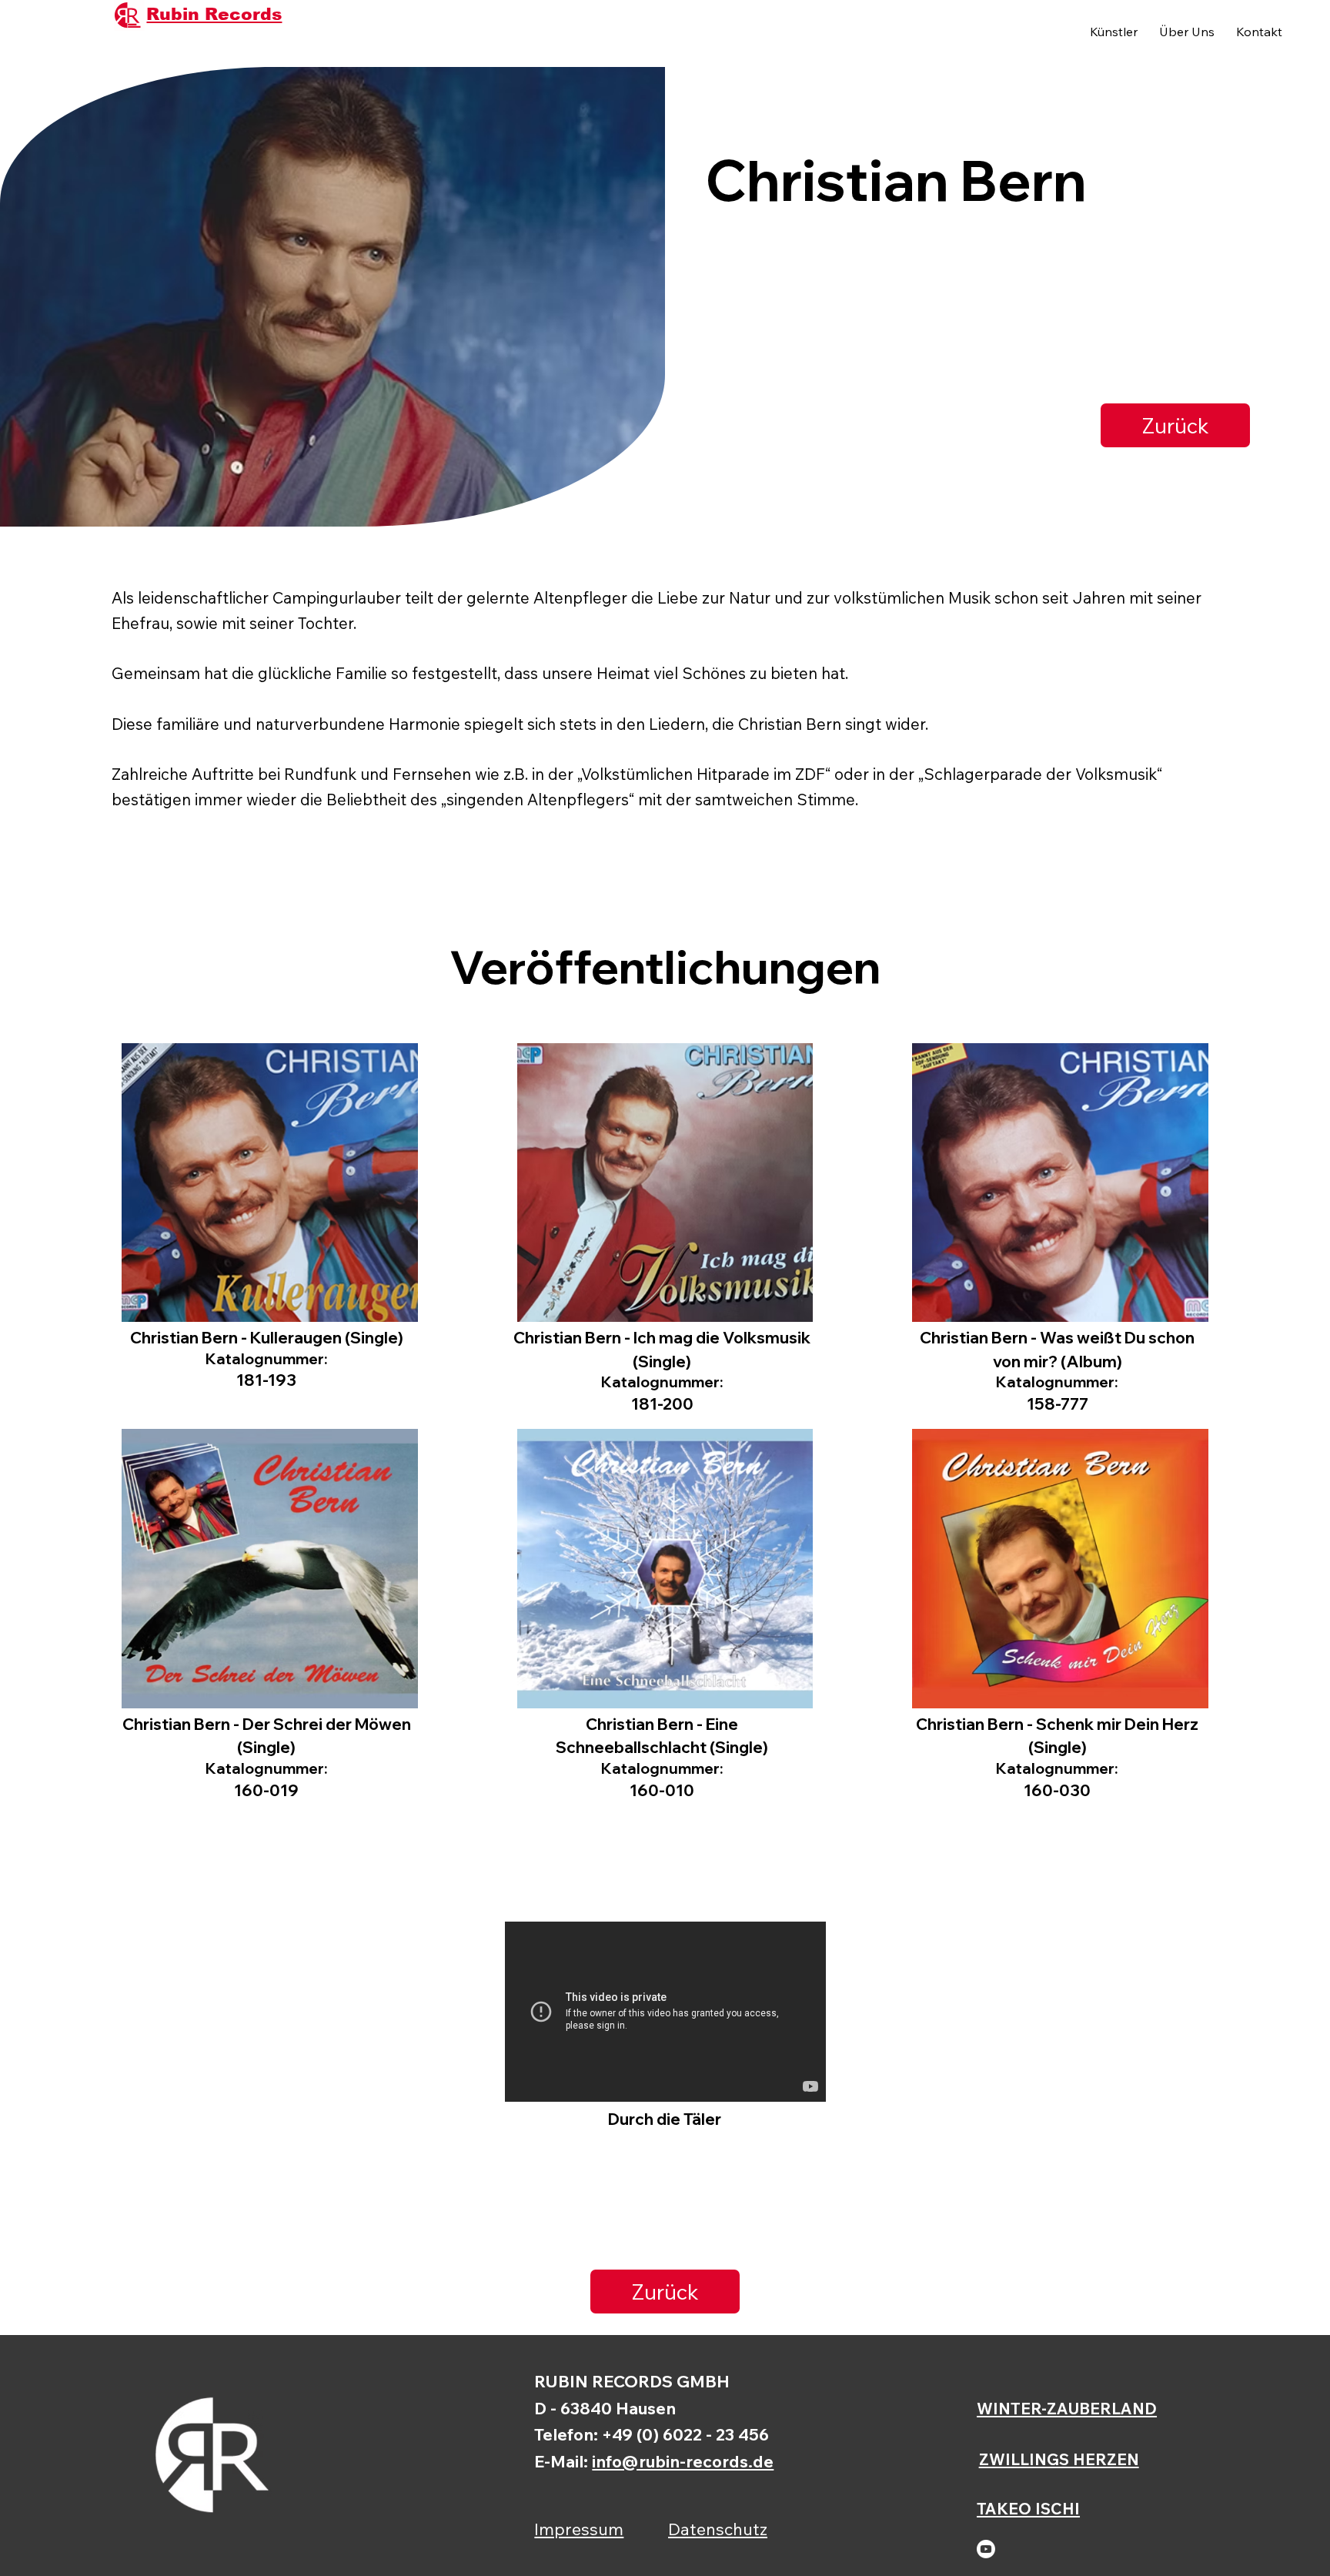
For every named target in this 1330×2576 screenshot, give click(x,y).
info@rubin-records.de (683, 2461)
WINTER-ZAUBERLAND (1067, 2408)
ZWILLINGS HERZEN (1059, 2459)
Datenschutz (718, 2529)
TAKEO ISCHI (1028, 2508)
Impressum (579, 2529)
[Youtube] (986, 2549)
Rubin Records (214, 14)
